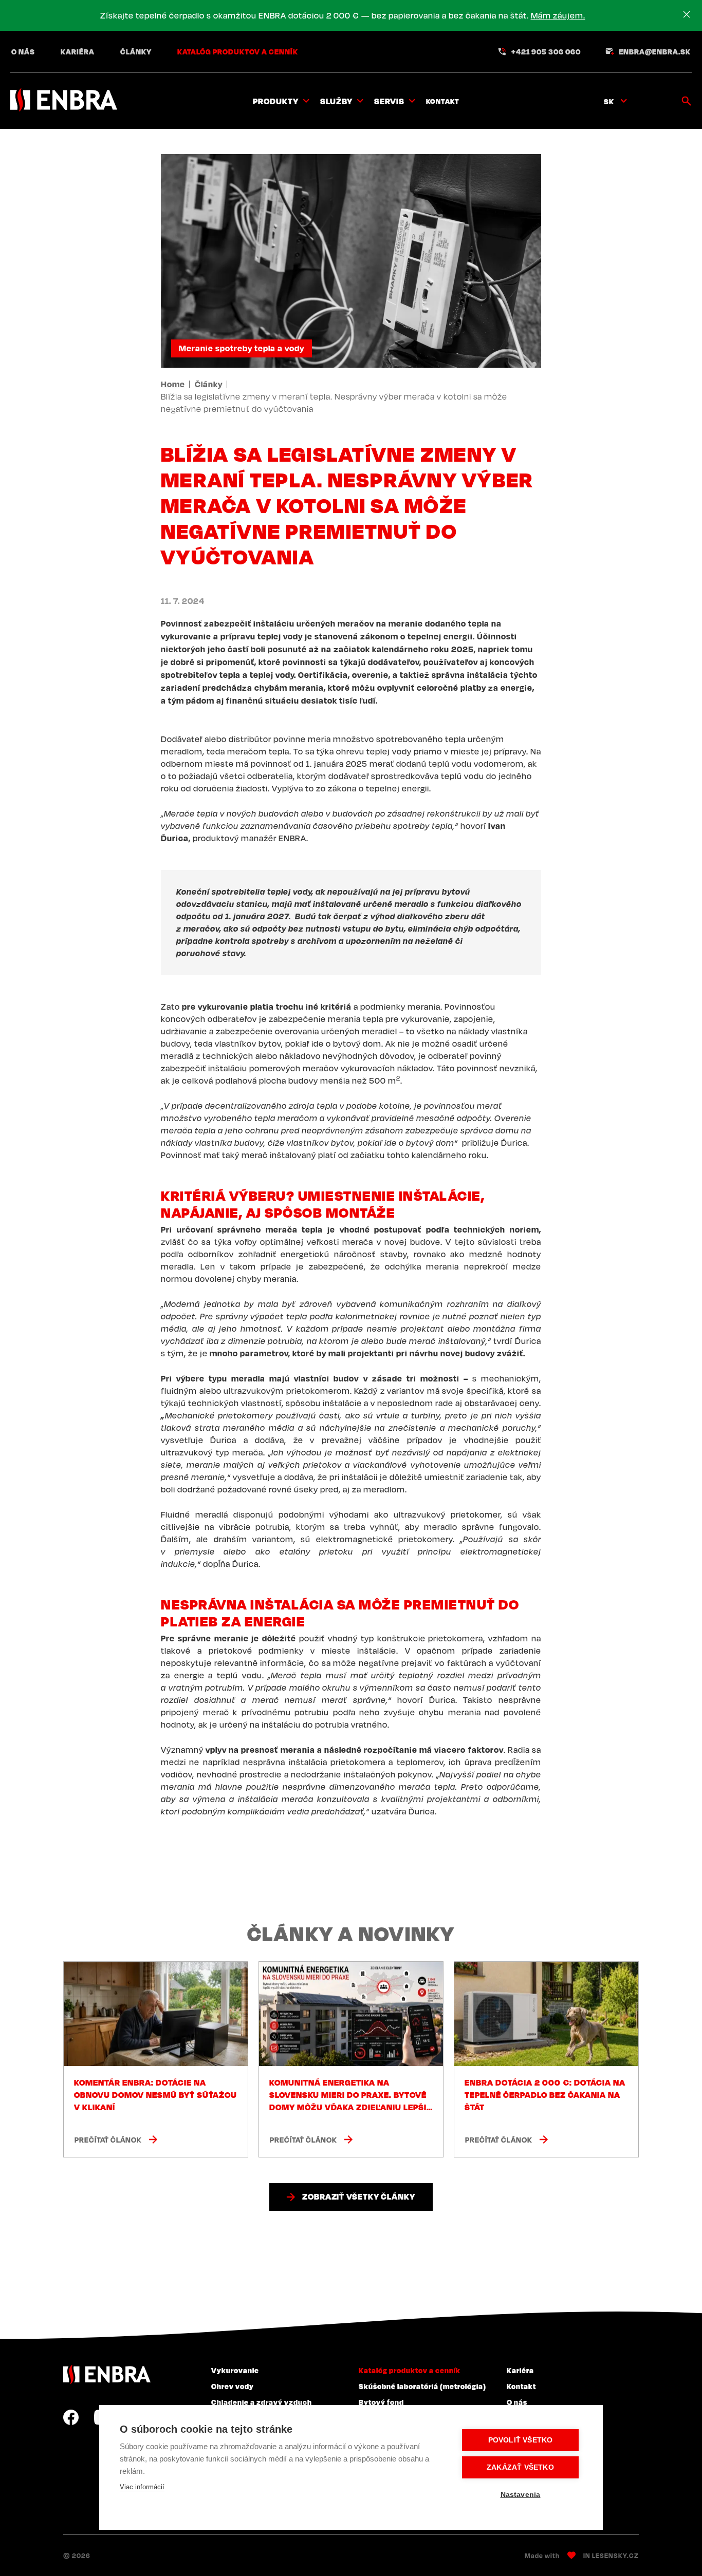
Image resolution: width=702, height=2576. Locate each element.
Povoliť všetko (521, 2440)
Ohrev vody (233, 2386)
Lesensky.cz (615, 2555)
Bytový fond (381, 2402)
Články (136, 51)
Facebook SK (71, 2417)
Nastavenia (521, 2495)
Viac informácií (142, 2487)
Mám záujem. (558, 15)
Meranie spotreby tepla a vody (242, 348)
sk (609, 101)
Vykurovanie (235, 2370)
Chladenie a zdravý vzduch (262, 2402)
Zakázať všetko (520, 2467)
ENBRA (107, 2374)
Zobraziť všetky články (359, 2196)
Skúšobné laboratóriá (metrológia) (422, 2386)
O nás (23, 51)
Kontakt (443, 101)
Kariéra (78, 51)
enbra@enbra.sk (655, 51)
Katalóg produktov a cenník (238, 51)
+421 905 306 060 (546, 51)
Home (173, 384)
